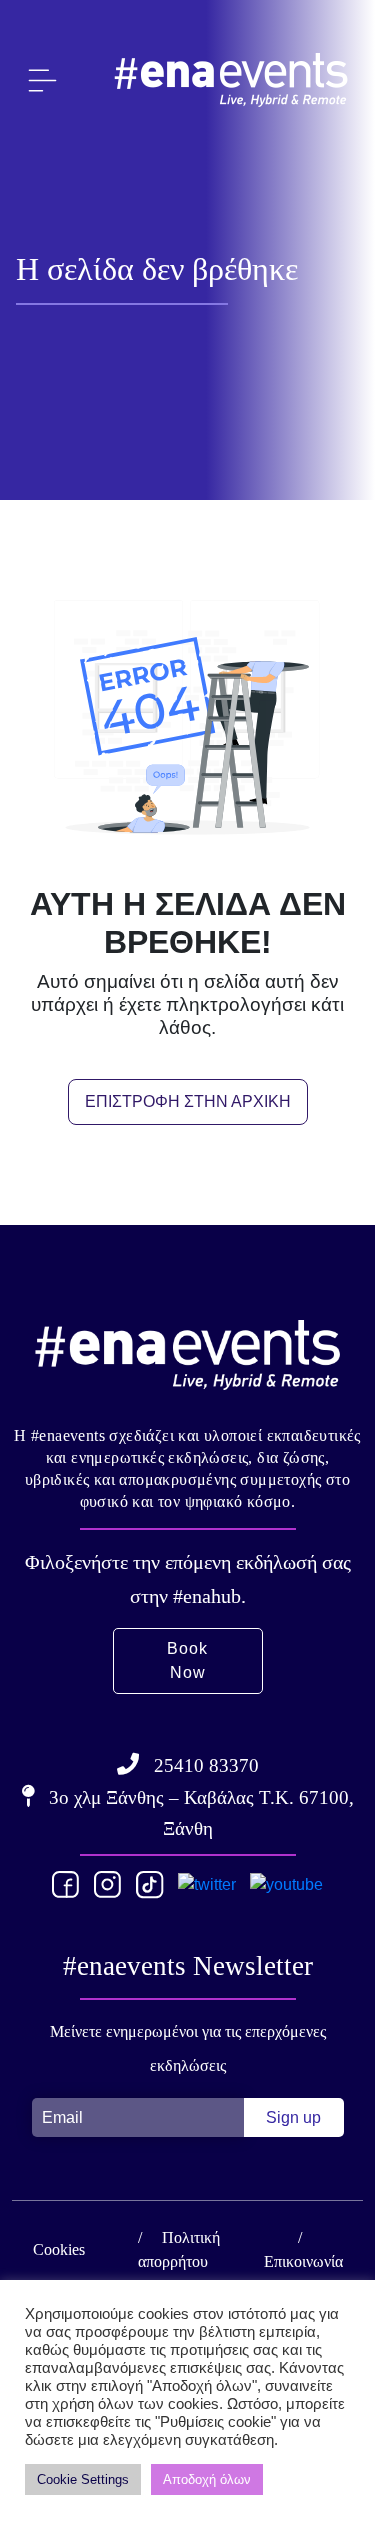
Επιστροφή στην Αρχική (188, 1101)
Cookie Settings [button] (83, 2479)
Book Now (187, 1660)
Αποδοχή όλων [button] (207, 2479)
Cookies (59, 2249)
